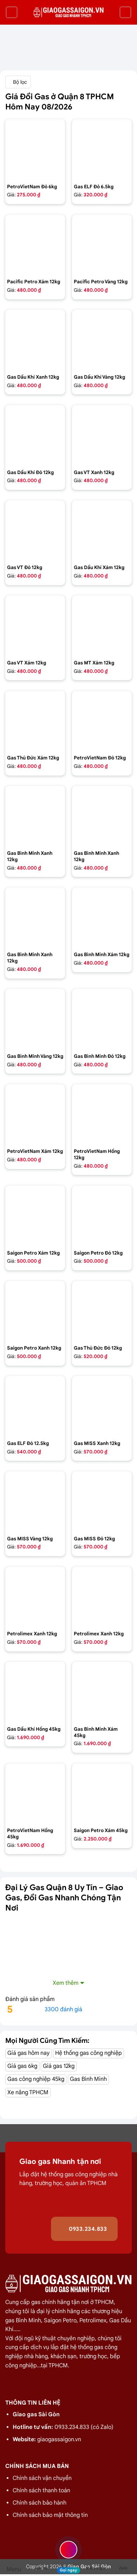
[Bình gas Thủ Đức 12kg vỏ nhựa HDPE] (102, 1311)
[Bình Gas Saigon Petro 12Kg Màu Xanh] (35, 1311)
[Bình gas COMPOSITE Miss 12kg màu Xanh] (102, 1406)
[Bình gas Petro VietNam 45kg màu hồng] (35, 1793)
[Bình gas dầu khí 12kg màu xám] (102, 530)
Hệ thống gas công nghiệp (89, 2053)
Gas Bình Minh (88, 2079)
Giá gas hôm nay (28, 2053)
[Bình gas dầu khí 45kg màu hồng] (35, 1692)
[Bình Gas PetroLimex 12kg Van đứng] (35, 1597)
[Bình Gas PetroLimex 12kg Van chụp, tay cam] (102, 1597)
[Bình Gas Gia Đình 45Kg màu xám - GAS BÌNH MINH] (102, 1692)
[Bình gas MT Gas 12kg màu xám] (102, 625)
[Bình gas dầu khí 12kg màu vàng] (102, 340)
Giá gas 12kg (59, 2066)
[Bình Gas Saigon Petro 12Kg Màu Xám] (35, 1216)
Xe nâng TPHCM (28, 2092)
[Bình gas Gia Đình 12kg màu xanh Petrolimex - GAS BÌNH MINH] (102, 816)
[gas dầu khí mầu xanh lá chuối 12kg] (35, 340)
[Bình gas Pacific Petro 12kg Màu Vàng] (102, 245)
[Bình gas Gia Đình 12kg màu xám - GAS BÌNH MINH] (102, 917)
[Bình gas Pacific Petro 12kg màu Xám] (35, 245)
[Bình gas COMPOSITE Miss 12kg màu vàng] (35, 1501)
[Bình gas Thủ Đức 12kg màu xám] (35, 721)
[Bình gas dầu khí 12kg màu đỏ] (35, 435)
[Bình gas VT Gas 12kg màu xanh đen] (102, 435)
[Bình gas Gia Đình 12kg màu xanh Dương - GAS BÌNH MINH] (35, 917)
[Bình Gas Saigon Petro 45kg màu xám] (102, 1793)
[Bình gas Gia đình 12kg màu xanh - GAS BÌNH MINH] (35, 816)
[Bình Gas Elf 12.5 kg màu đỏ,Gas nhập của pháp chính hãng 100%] (35, 1406)
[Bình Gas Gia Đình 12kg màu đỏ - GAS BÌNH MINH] (102, 1019)
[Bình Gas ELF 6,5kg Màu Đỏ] (102, 149)
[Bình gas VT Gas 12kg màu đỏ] (35, 530)
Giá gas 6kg (22, 2066)
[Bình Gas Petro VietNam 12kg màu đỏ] (102, 721)
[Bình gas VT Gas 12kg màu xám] (35, 625)
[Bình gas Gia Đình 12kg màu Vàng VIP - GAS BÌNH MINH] (35, 1019)
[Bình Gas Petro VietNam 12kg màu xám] (35, 1114)
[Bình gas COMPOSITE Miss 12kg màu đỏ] (102, 1501)
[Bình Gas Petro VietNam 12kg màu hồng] (102, 1114)
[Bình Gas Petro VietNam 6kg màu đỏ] (35, 149)
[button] (12, 12)
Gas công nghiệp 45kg (36, 2079)
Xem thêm (66, 1983)
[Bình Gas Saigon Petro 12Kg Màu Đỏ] (102, 1216)
